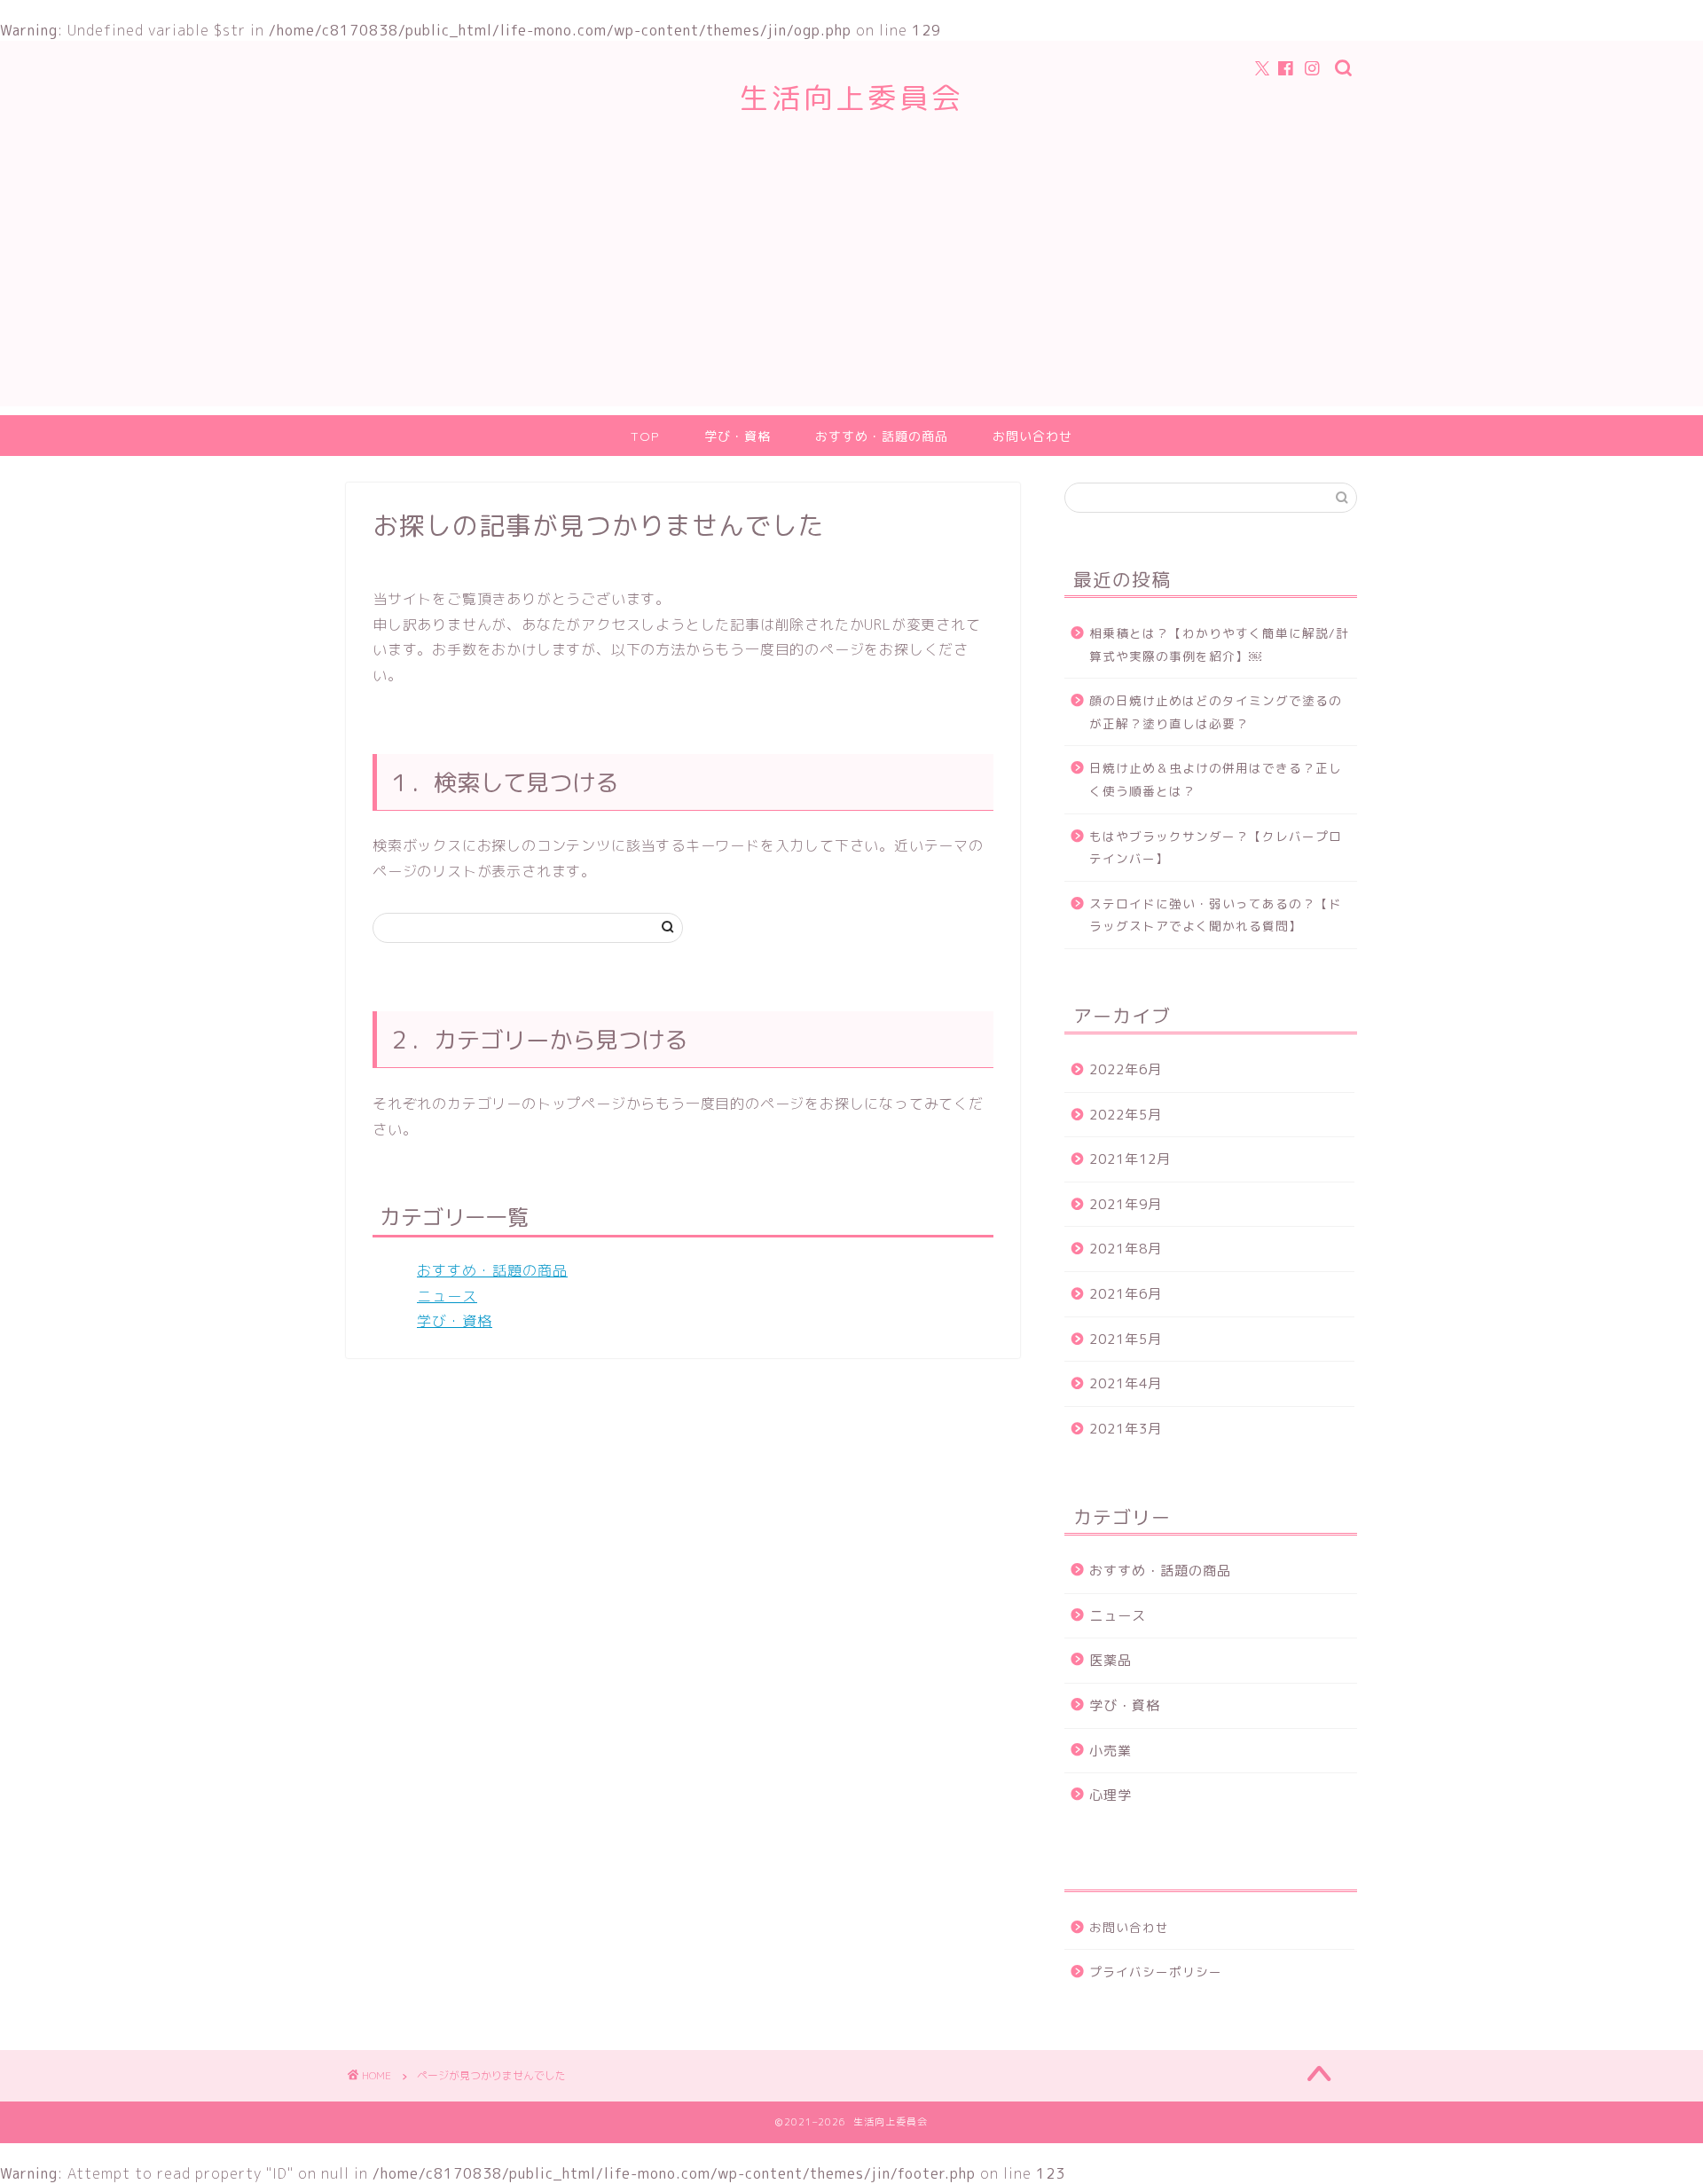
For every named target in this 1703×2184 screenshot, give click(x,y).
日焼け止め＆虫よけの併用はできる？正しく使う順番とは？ (1216, 779)
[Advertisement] (851, 282)
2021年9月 (1126, 1204)
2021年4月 (1126, 1383)
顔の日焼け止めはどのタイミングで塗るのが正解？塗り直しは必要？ (1216, 712)
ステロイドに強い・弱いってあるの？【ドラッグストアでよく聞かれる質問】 (1216, 915)
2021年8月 (1126, 1249)
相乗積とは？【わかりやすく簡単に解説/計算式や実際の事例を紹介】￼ (1219, 644)
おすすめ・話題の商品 (882, 436)
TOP (645, 436)
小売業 (1110, 1751)
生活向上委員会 (851, 97)
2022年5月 (1126, 1115)
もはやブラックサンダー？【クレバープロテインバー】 (1216, 848)
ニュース (447, 1296)
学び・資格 (738, 436)
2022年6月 (1126, 1069)
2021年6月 (1126, 1294)
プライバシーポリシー (1156, 1972)
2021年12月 (1130, 1159)
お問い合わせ (1032, 436)
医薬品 (1110, 1660)
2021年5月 (1126, 1339)
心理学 (1110, 1795)
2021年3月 (1126, 1429)
